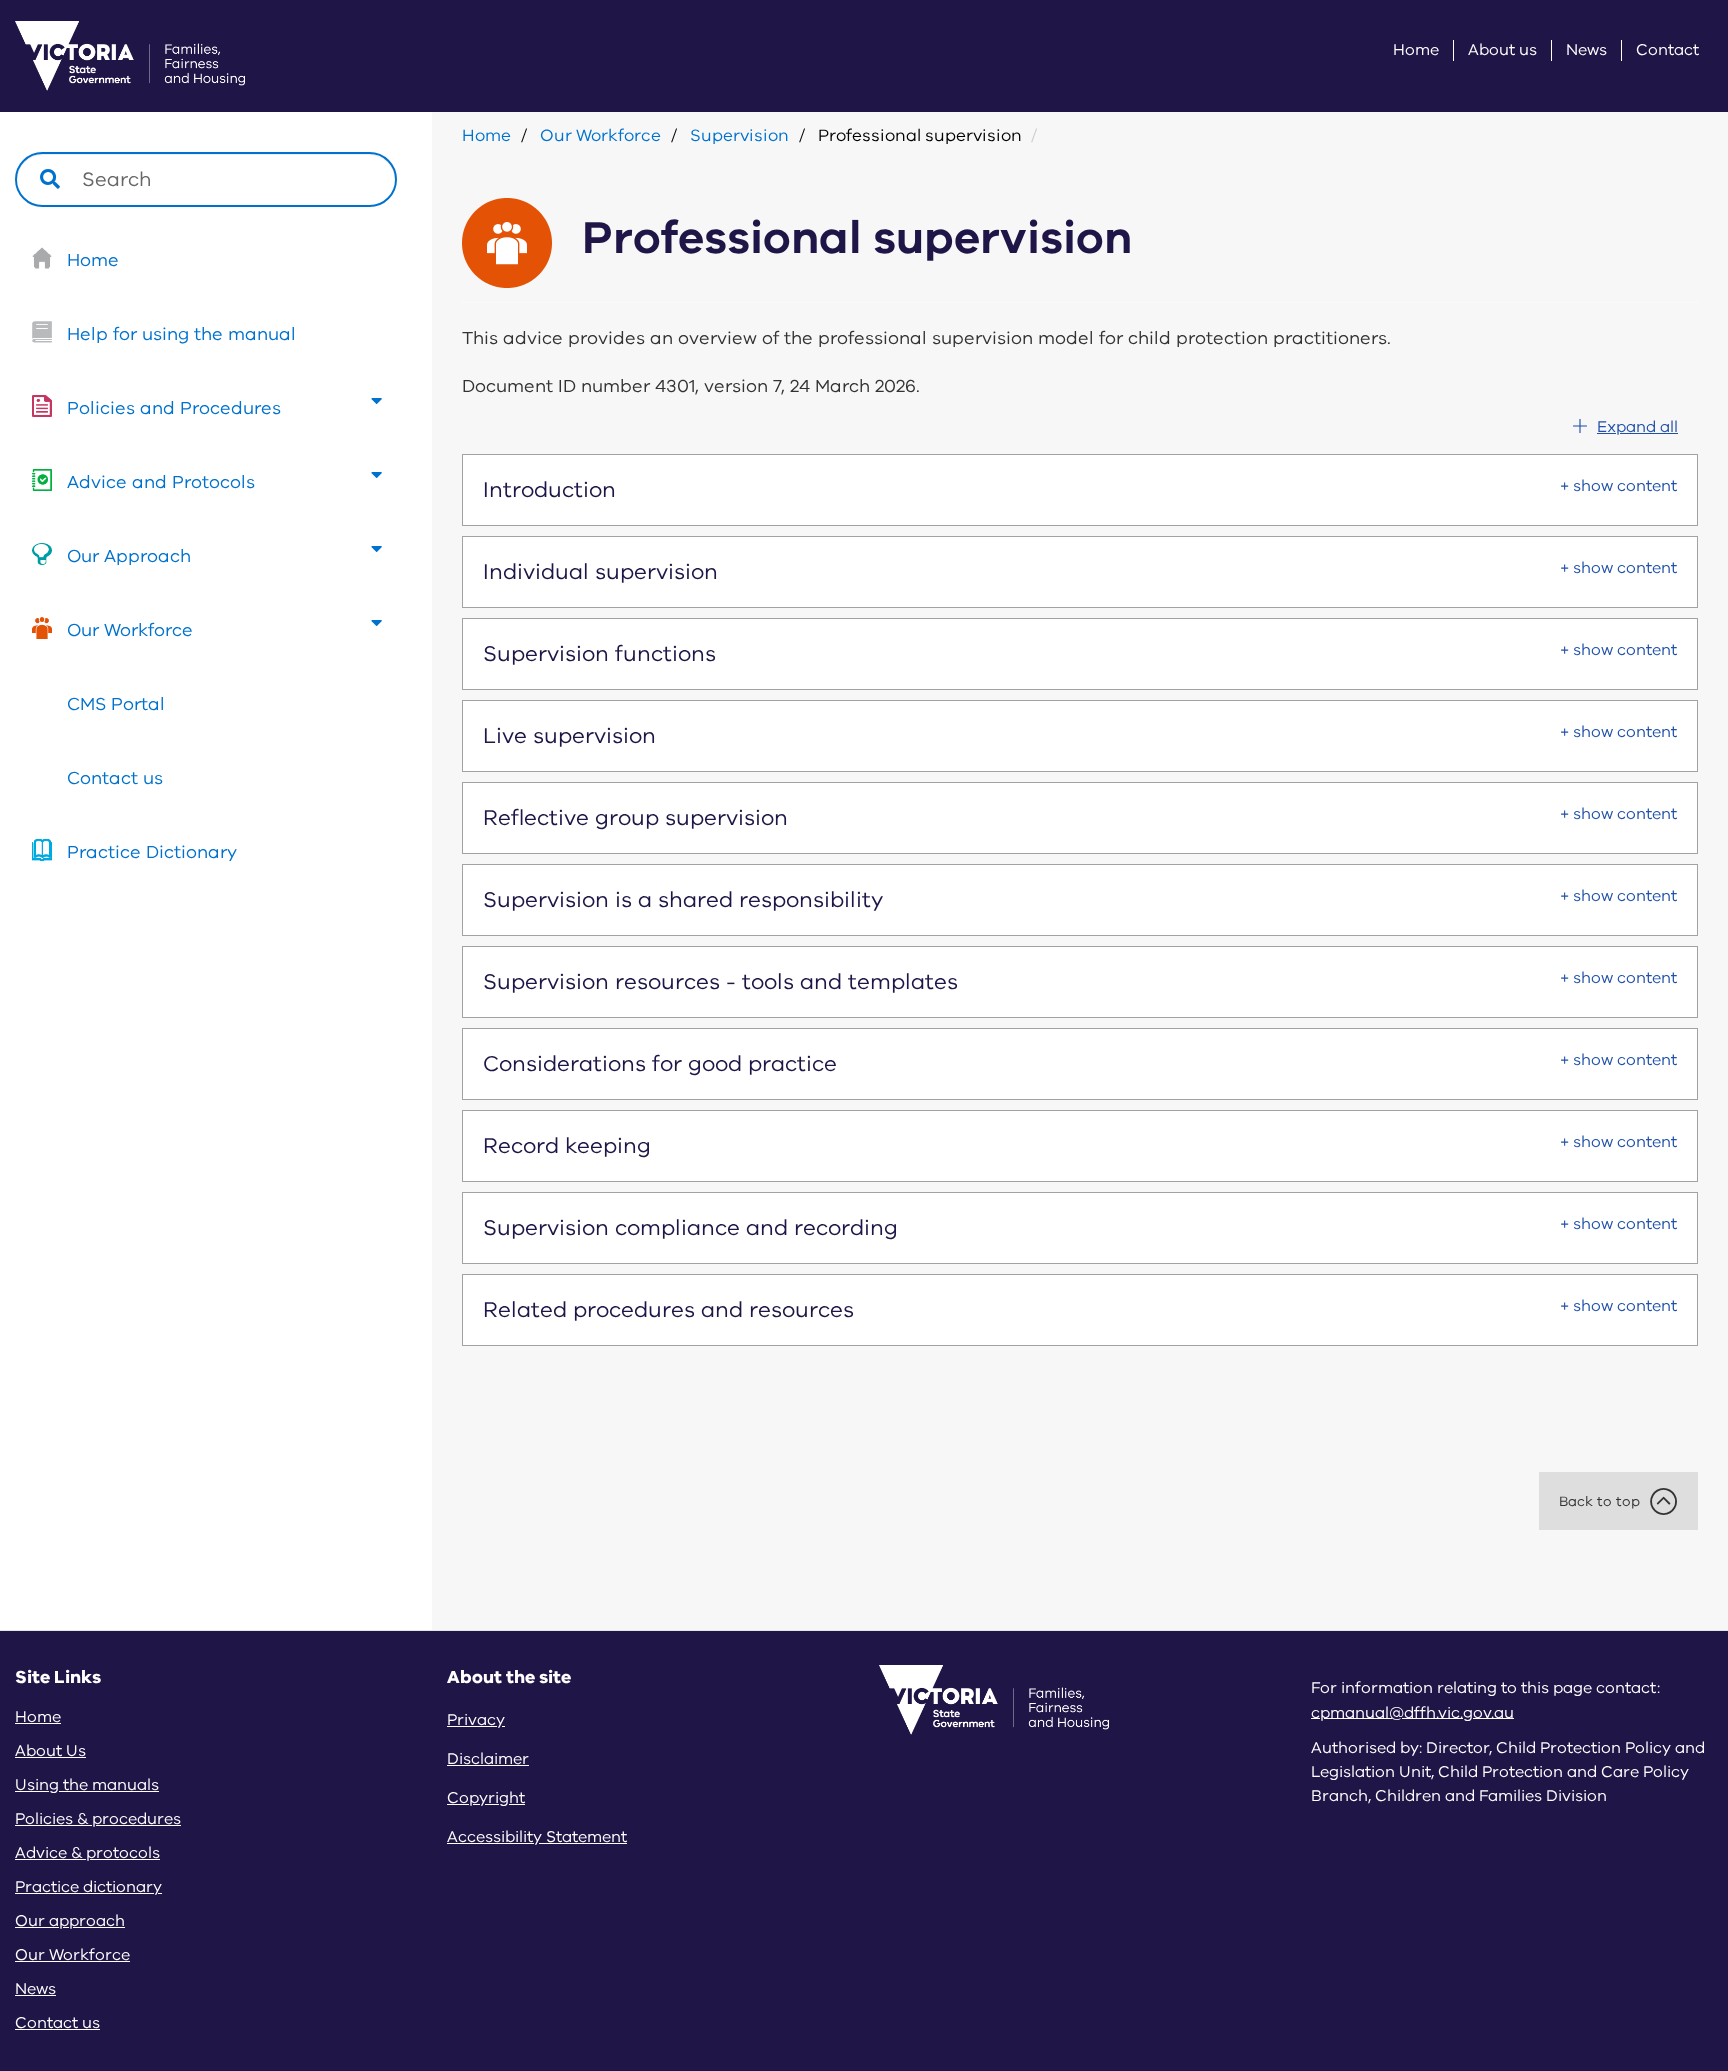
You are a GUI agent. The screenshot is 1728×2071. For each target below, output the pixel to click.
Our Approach (129, 556)
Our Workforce (130, 630)
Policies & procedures (98, 1819)
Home (1416, 50)
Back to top (1599, 1501)
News (1586, 50)
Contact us (115, 778)
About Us (50, 1751)
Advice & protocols (87, 1853)
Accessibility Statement (537, 1837)
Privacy (476, 1720)
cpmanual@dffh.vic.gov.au (1412, 1712)
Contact (1667, 50)
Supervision (739, 135)
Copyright (486, 1798)
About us (1502, 50)
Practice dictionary (88, 1887)
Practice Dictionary (152, 852)
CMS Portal (116, 704)
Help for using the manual (181, 334)
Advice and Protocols (161, 482)
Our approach (70, 1921)
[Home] (105, 56)
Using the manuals (87, 1785)
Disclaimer (488, 1759)
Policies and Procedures (174, 408)
